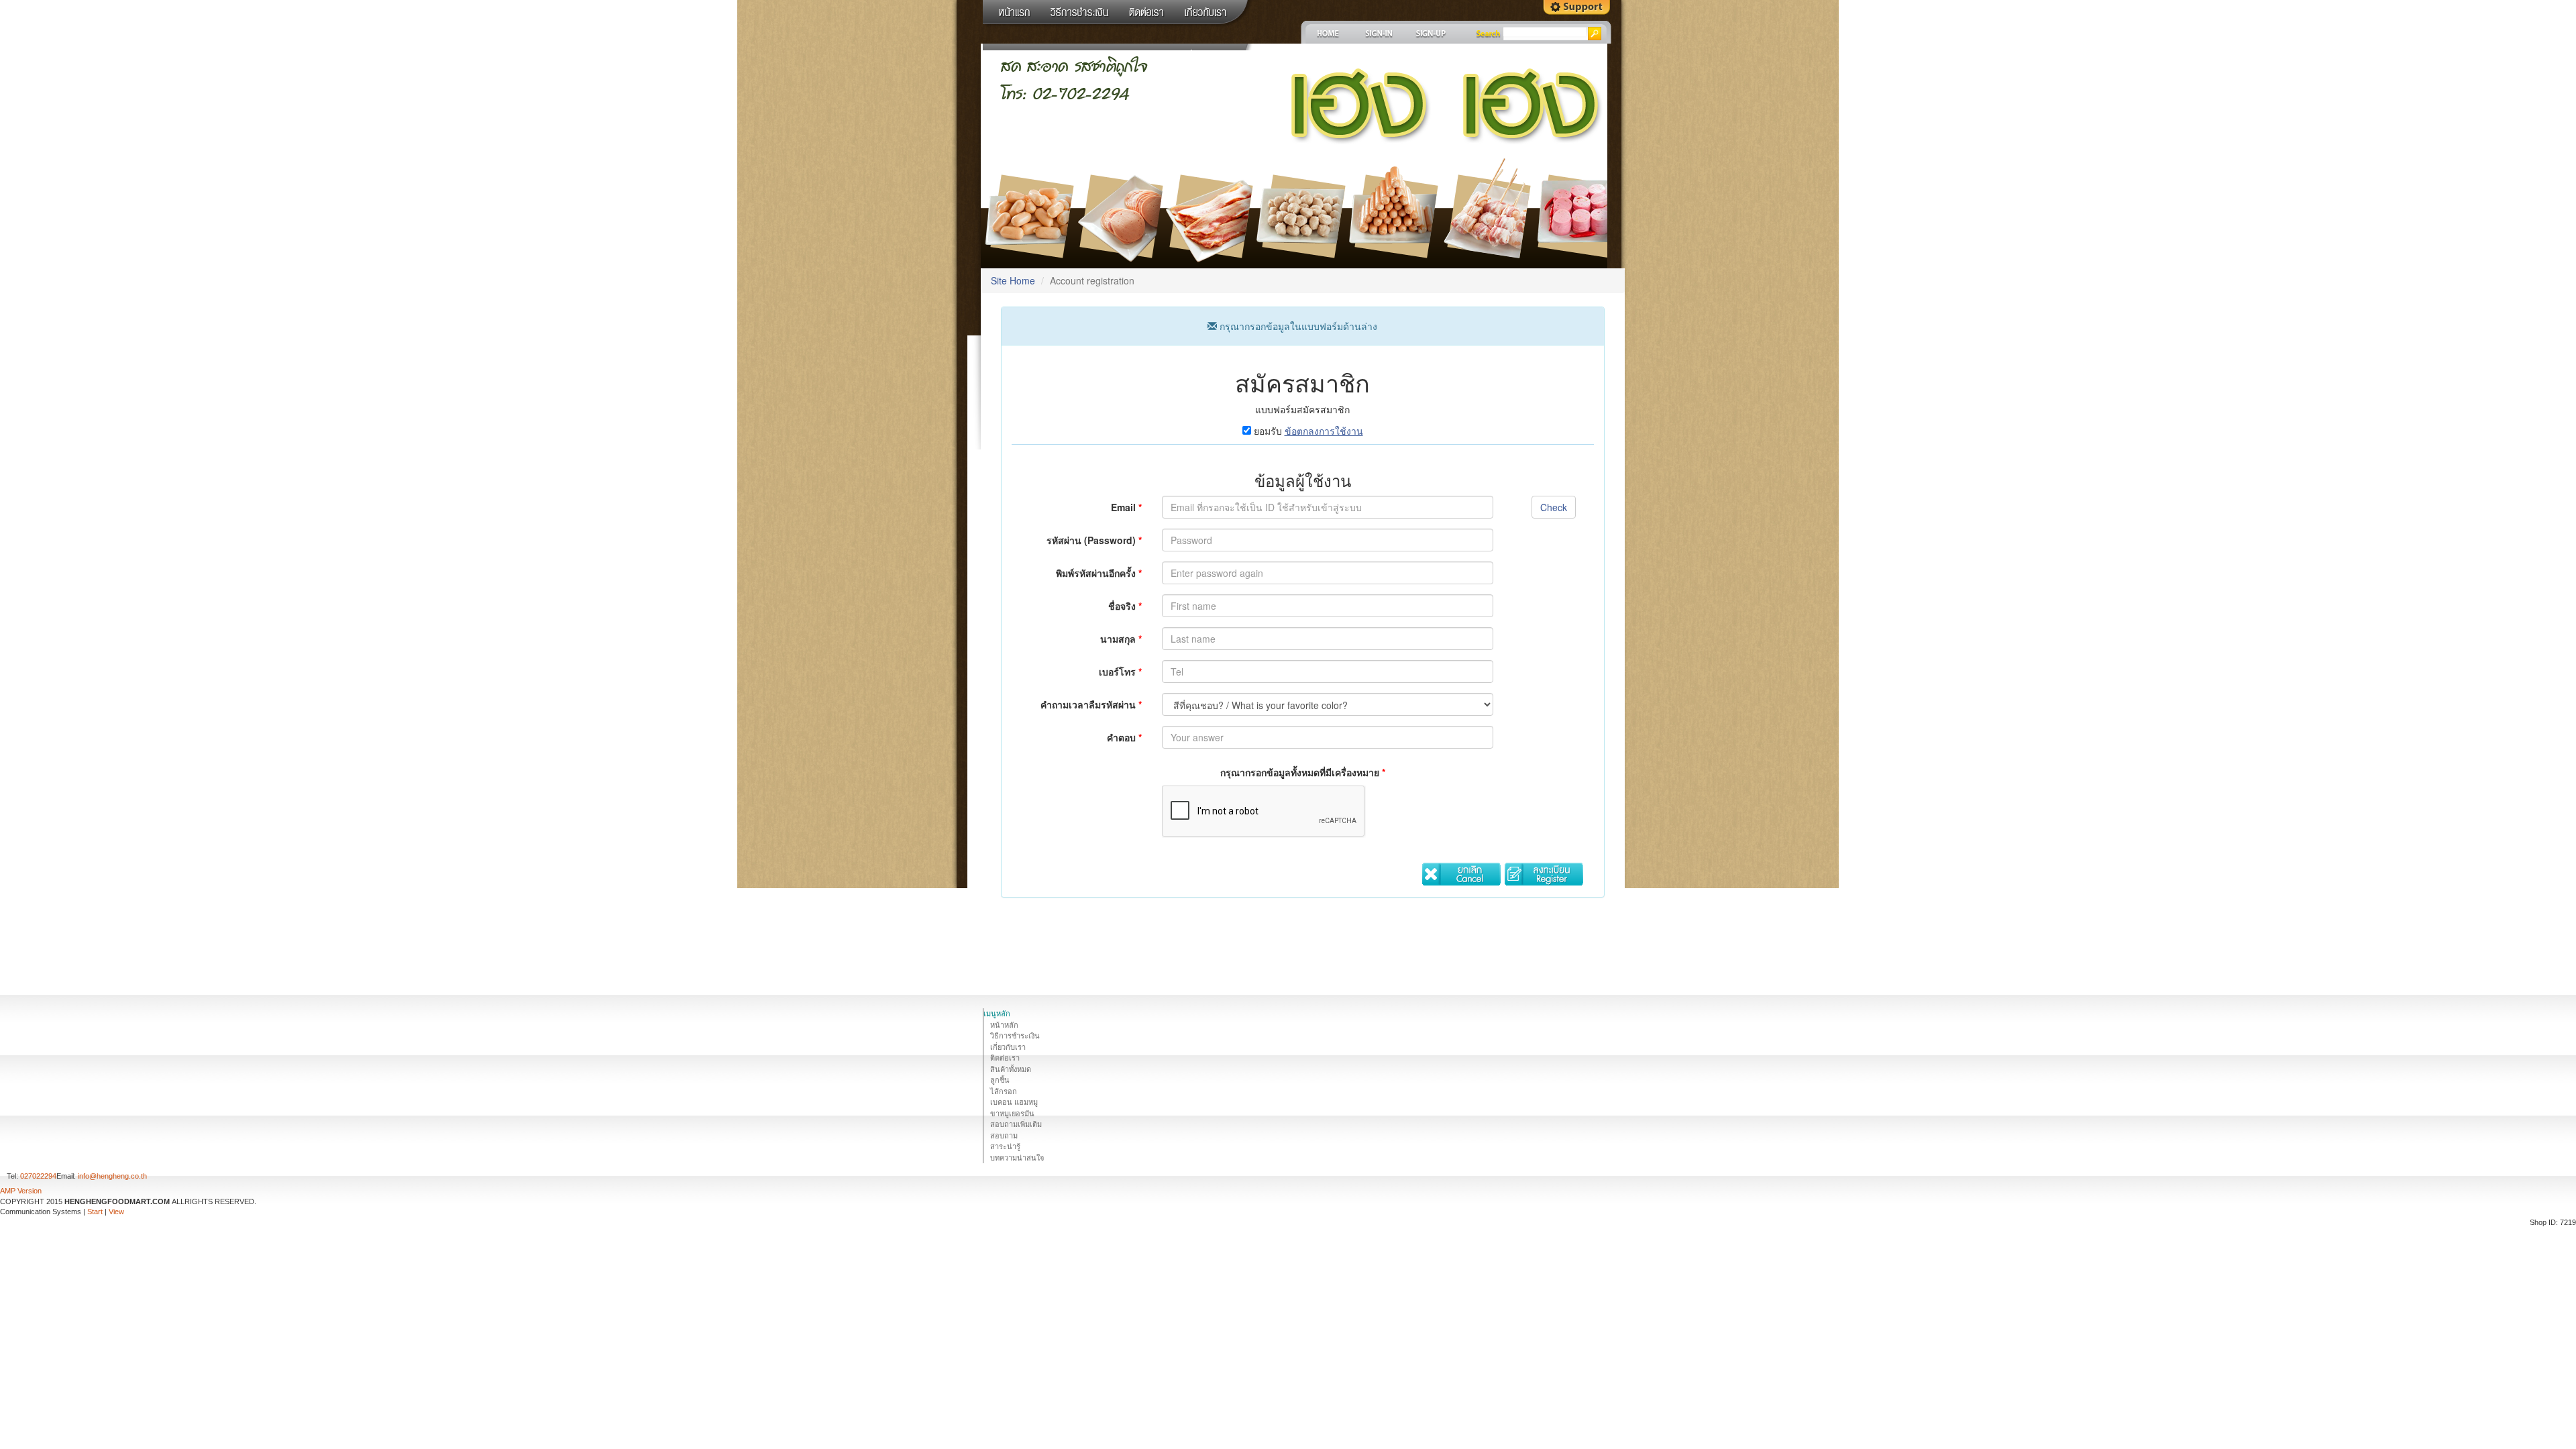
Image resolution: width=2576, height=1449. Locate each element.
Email (1126, 507)
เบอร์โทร (1120, 672)
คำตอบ (1124, 737)
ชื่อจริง (1125, 606)
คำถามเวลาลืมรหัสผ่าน (1091, 704)
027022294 (38, 1176)
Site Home (1013, 280)
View (116, 1212)
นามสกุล (1121, 639)
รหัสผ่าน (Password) (1094, 540)
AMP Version (21, 1191)
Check (1554, 507)
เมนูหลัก (997, 1014)
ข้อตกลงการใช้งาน (1324, 431)
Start (95, 1212)
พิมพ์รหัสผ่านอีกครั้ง (1099, 573)
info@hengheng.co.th (112, 1176)
